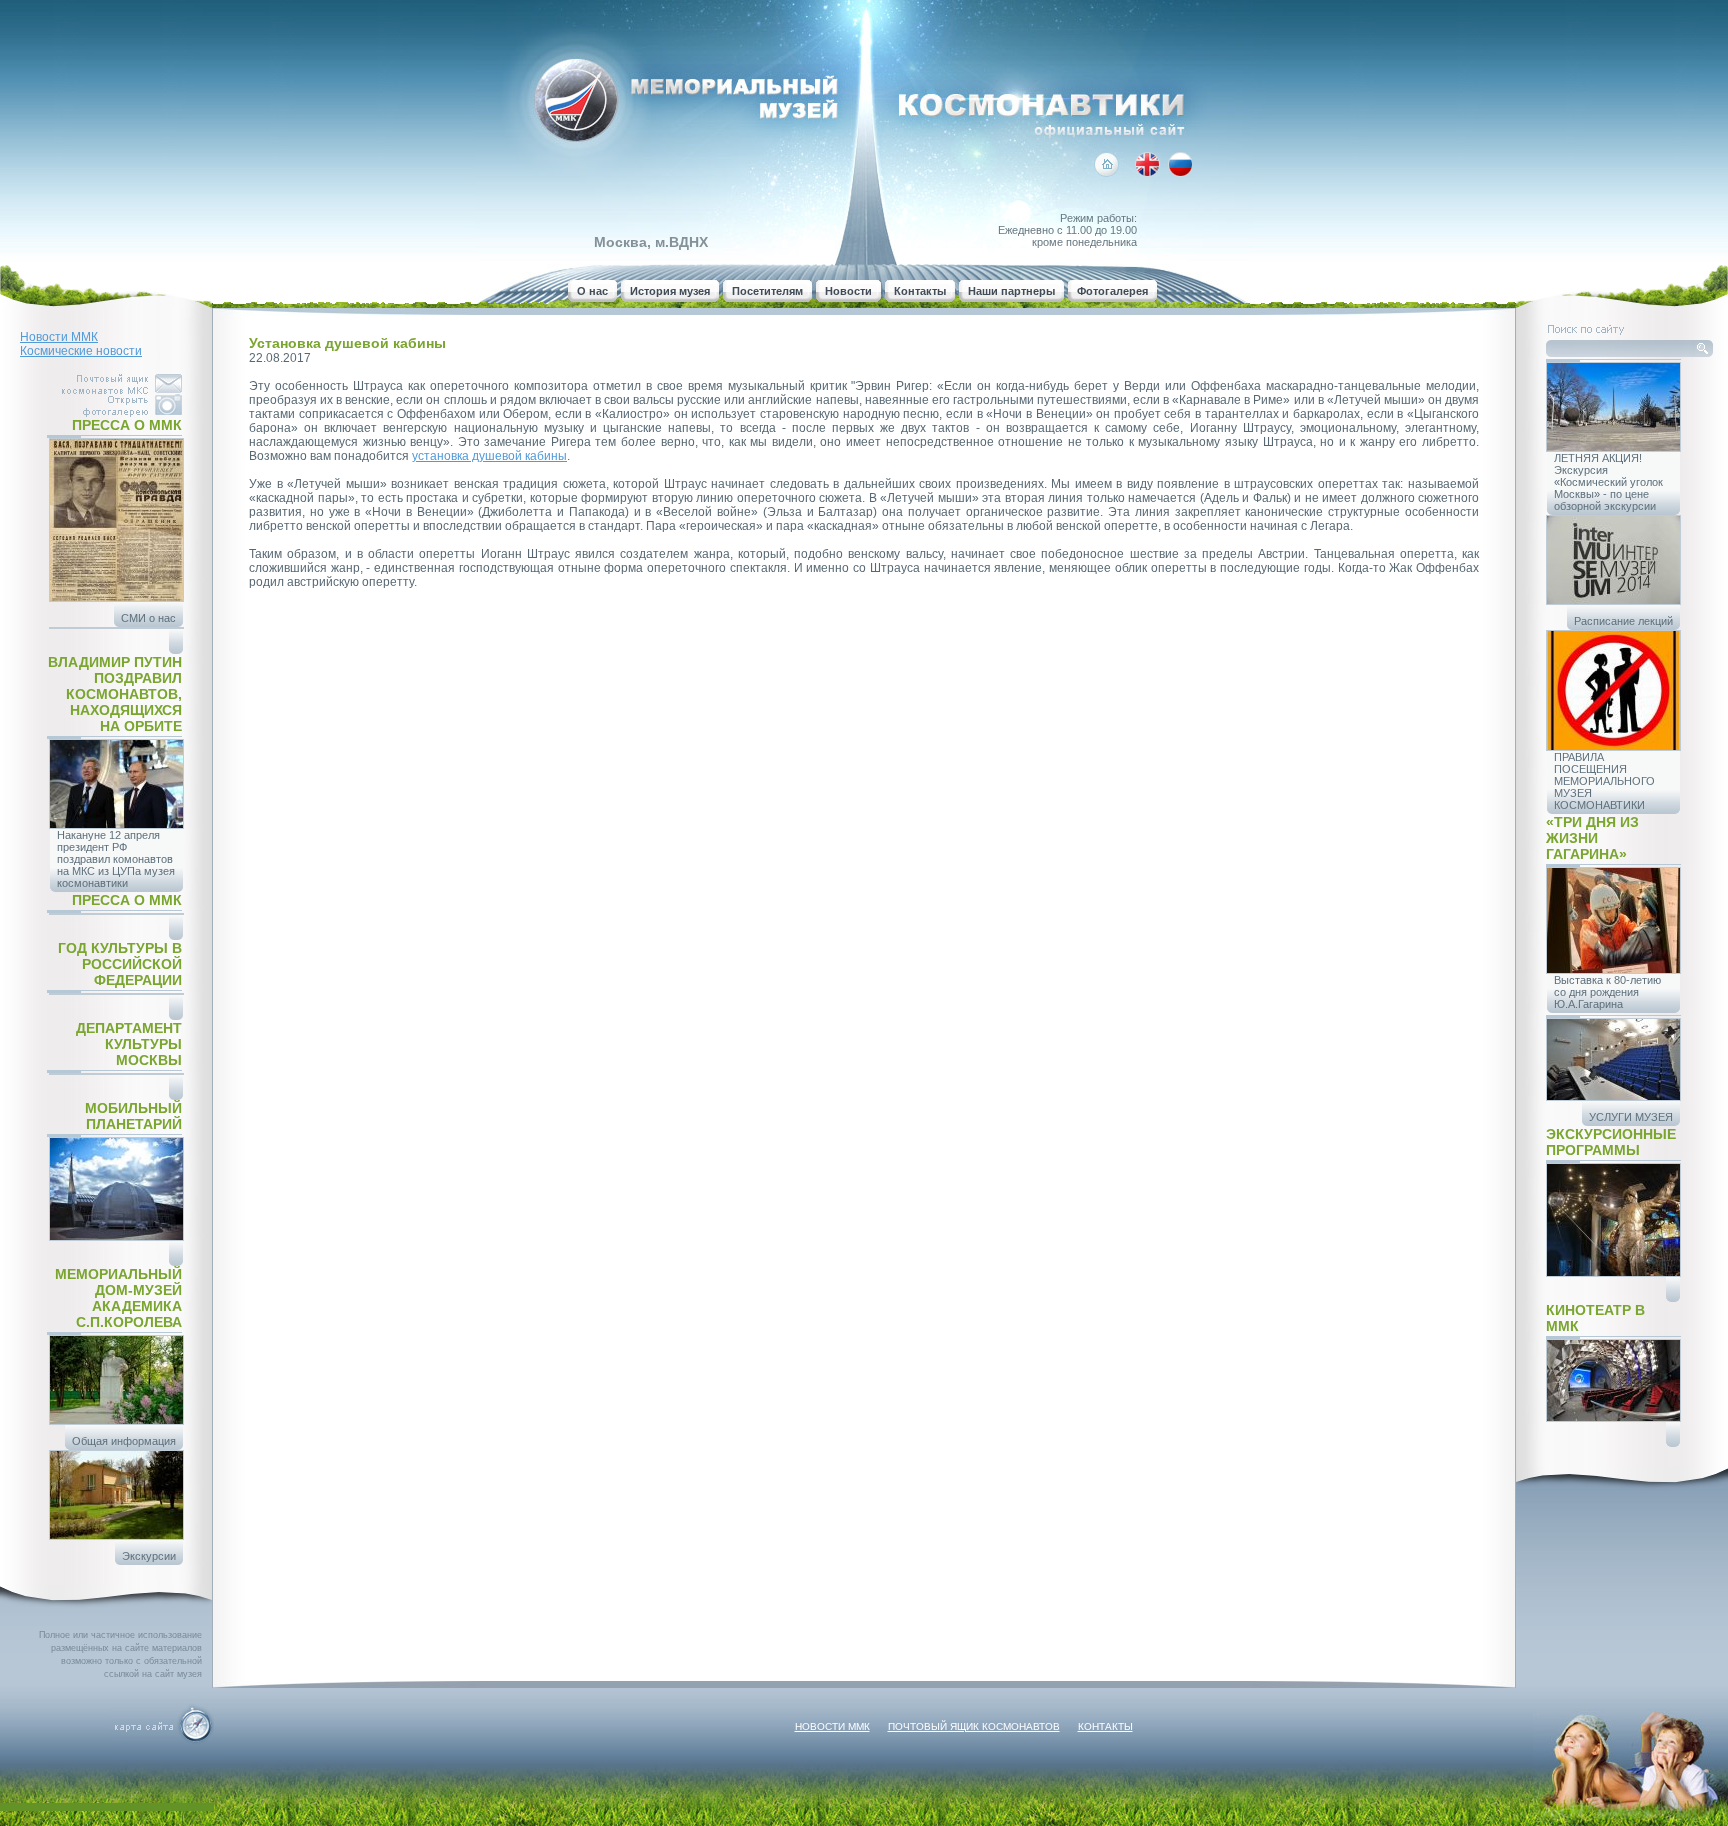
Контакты (920, 291)
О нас (592, 291)
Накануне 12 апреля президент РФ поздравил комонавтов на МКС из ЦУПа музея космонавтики (116, 859)
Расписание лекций (1623, 621)
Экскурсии (149, 1556)
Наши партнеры (1011, 291)
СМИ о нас (148, 618)
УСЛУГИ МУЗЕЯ (1631, 1117)
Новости (848, 291)
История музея (670, 291)
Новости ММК (59, 337)
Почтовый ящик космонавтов (974, 1726)
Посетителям (767, 291)
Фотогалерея (1112, 291)
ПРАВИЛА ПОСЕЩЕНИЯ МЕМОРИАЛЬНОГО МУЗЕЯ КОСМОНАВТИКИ (1604, 781)
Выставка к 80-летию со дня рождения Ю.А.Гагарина (1607, 992)
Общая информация (124, 1441)
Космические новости (81, 351)
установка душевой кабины (489, 456)
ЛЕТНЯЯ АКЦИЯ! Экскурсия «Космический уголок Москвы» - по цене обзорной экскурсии (1608, 482)
